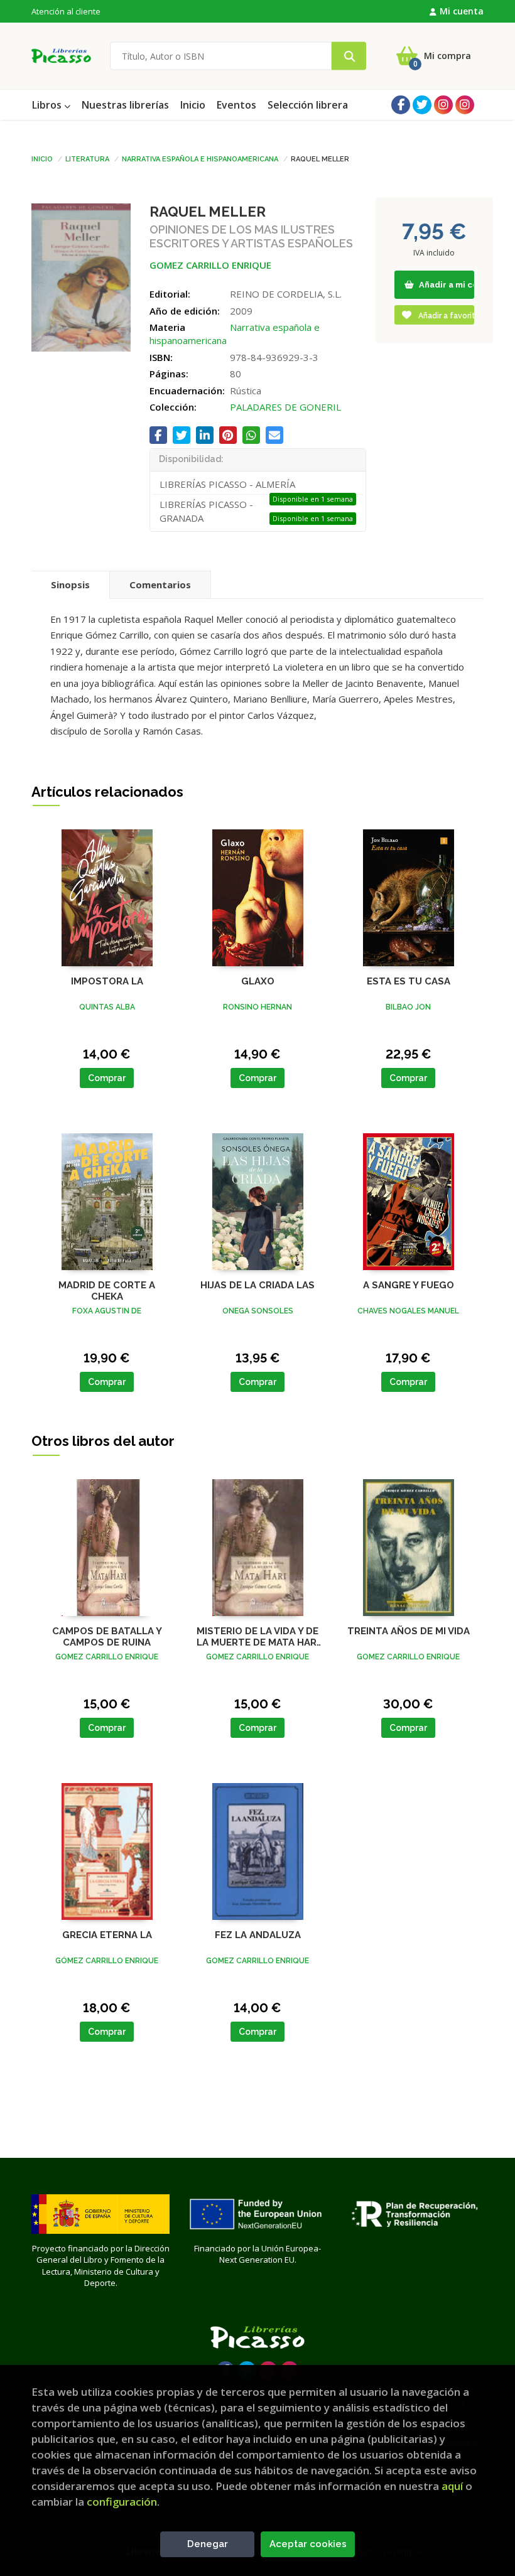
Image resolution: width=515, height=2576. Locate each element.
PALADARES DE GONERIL (285, 407)
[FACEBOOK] (401, 105)
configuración (122, 2502)
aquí (452, 2486)
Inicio (42, 158)
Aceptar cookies (308, 2544)
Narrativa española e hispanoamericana (200, 158)
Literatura (87, 158)
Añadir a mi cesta (446, 285)
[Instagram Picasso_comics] (465, 105)
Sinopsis (70, 585)
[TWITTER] (422, 105)
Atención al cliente (66, 11)
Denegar (208, 2544)
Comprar (107, 1078)
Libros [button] (48, 105)
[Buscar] (349, 56)
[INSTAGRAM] (443, 105)
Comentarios (160, 585)
